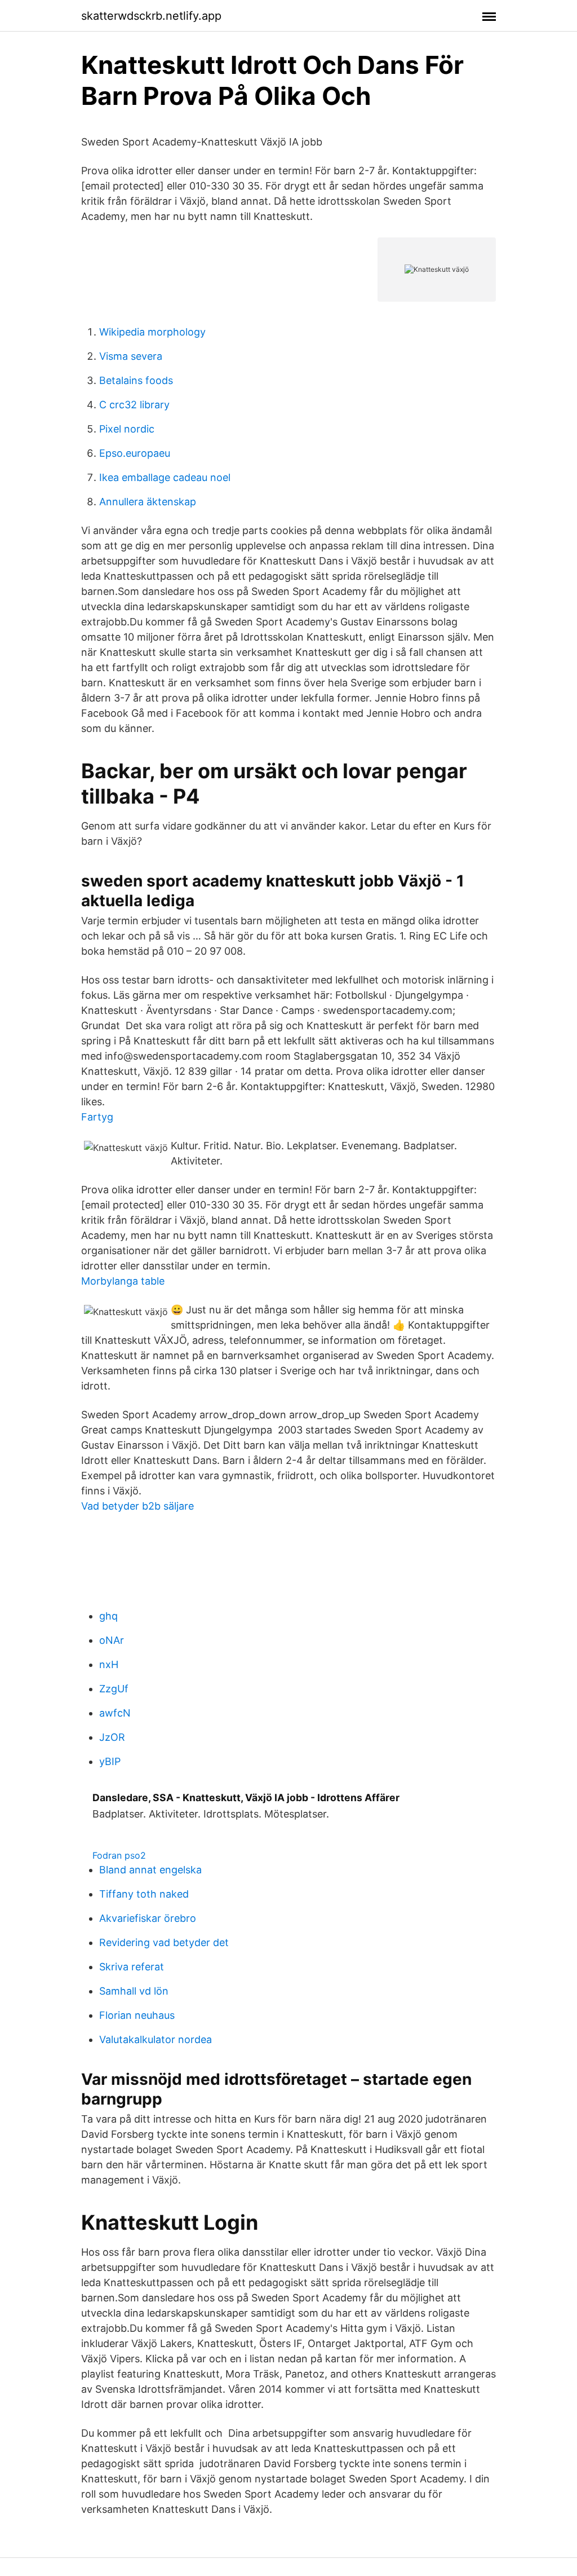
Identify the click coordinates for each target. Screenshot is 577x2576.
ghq (108, 1616)
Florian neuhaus (137, 2015)
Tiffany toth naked (144, 1894)
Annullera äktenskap (148, 502)
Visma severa (131, 356)
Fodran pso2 (119, 1855)
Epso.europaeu (135, 453)
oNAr (112, 1640)
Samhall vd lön (134, 1991)
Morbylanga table (123, 1281)
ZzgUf (114, 1689)
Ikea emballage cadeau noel (165, 477)
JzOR (112, 1737)
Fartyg (97, 1117)
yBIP (110, 1761)
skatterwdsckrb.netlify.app (151, 16)
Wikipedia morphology (152, 332)
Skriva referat (132, 1967)
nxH (109, 1664)
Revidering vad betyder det (164, 1942)
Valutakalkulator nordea (156, 2039)
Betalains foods (136, 380)
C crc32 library (134, 405)
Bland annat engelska (150, 1870)
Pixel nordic (127, 429)
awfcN (115, 1713)
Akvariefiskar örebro (148, 1918)
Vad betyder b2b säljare (137, 1506)
